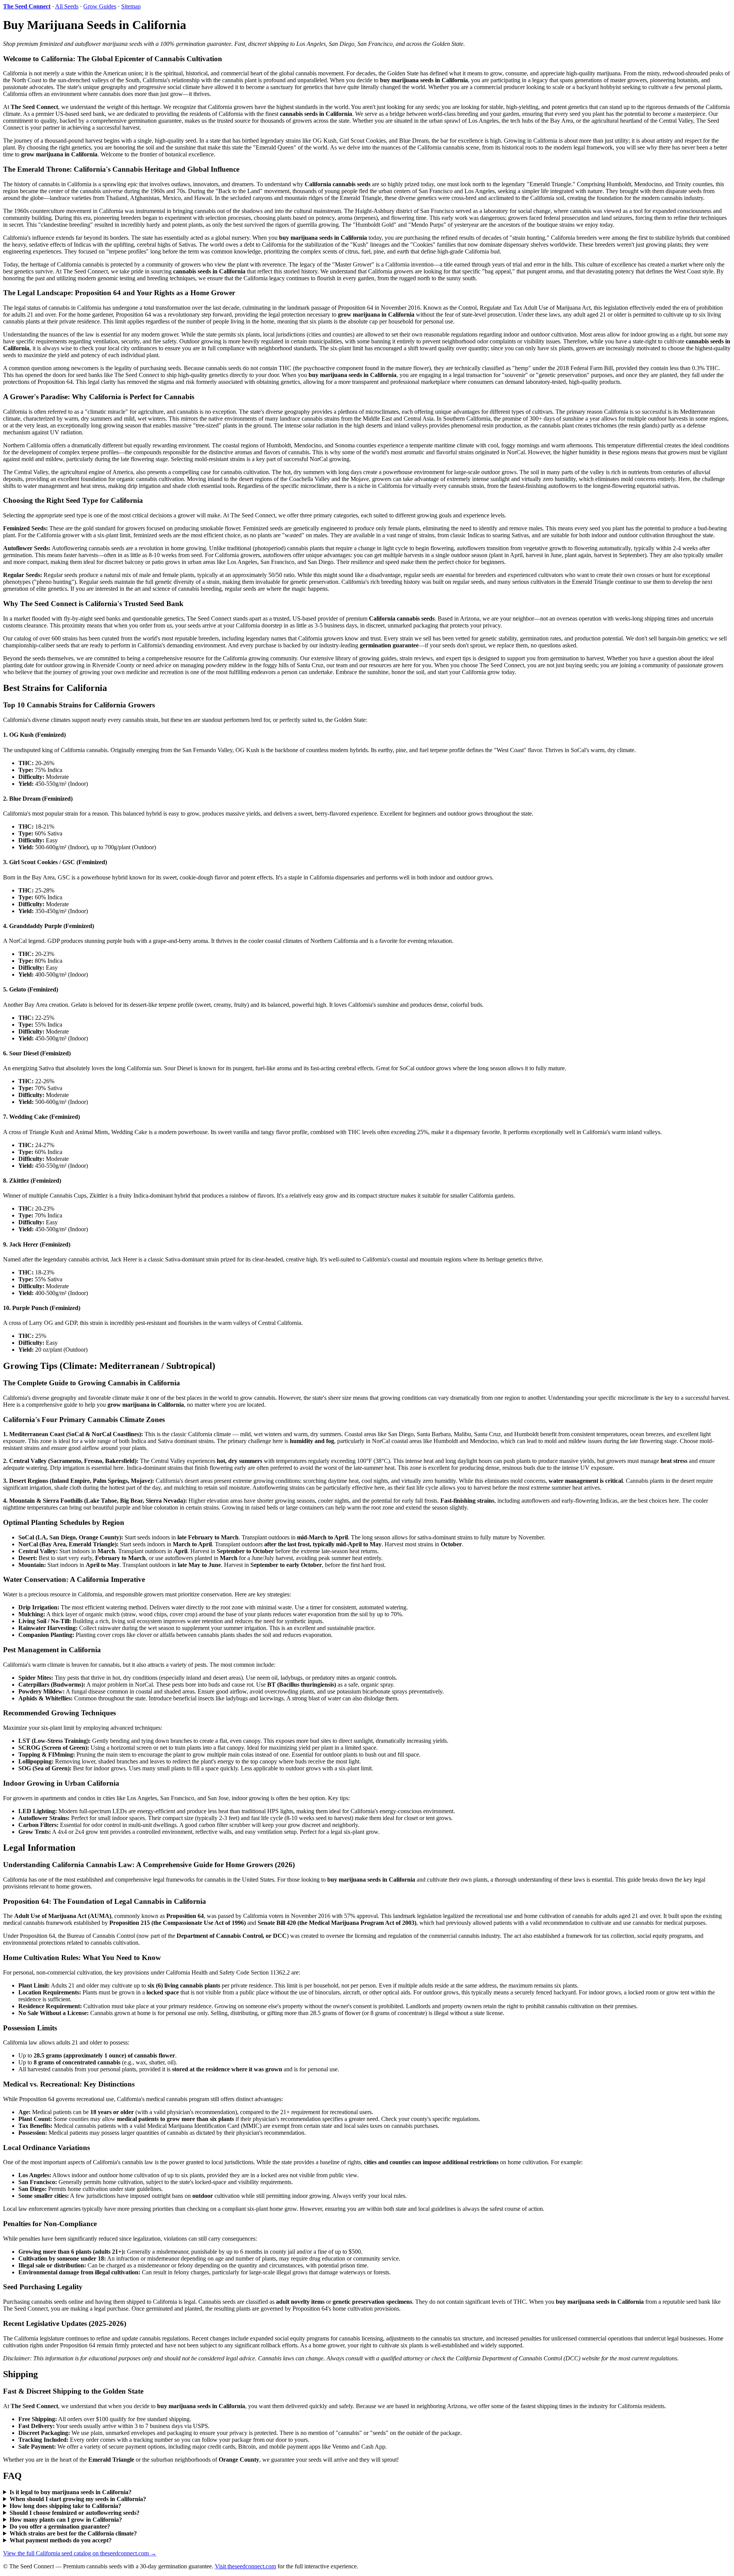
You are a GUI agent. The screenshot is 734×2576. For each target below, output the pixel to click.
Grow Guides (100, 6)
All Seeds (67, 6)
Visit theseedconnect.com (245, 2566)
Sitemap (131, 6)
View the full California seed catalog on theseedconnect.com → (80, 2553)
